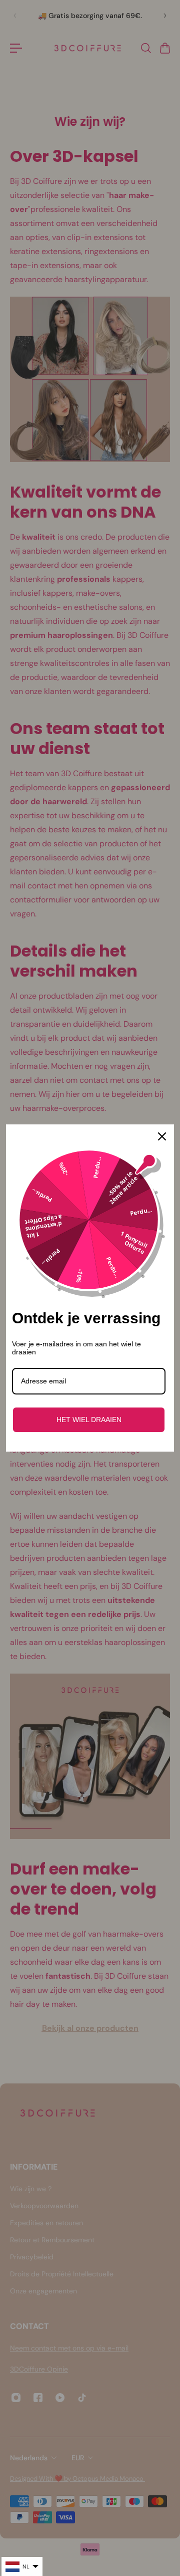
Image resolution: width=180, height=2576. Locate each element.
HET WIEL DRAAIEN (89, 1420)
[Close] (162, 1136)
